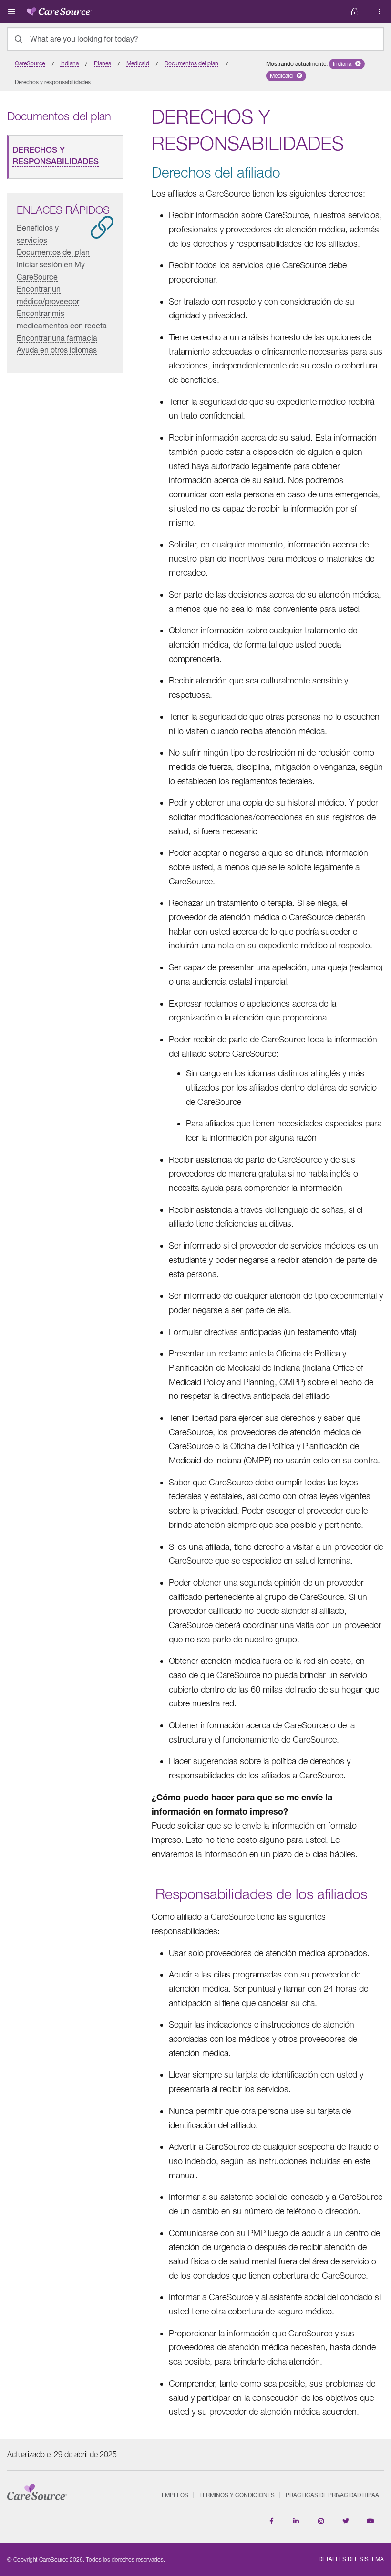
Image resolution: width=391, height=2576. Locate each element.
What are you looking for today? (84, 39)
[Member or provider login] (380, 12)
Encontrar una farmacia (57, 338)
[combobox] (195, 39)
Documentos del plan (53, 252)
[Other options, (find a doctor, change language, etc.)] (355, 12)
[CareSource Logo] (59, 10)
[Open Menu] (11, 11)
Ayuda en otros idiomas (57, 350)
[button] (347, 64)
